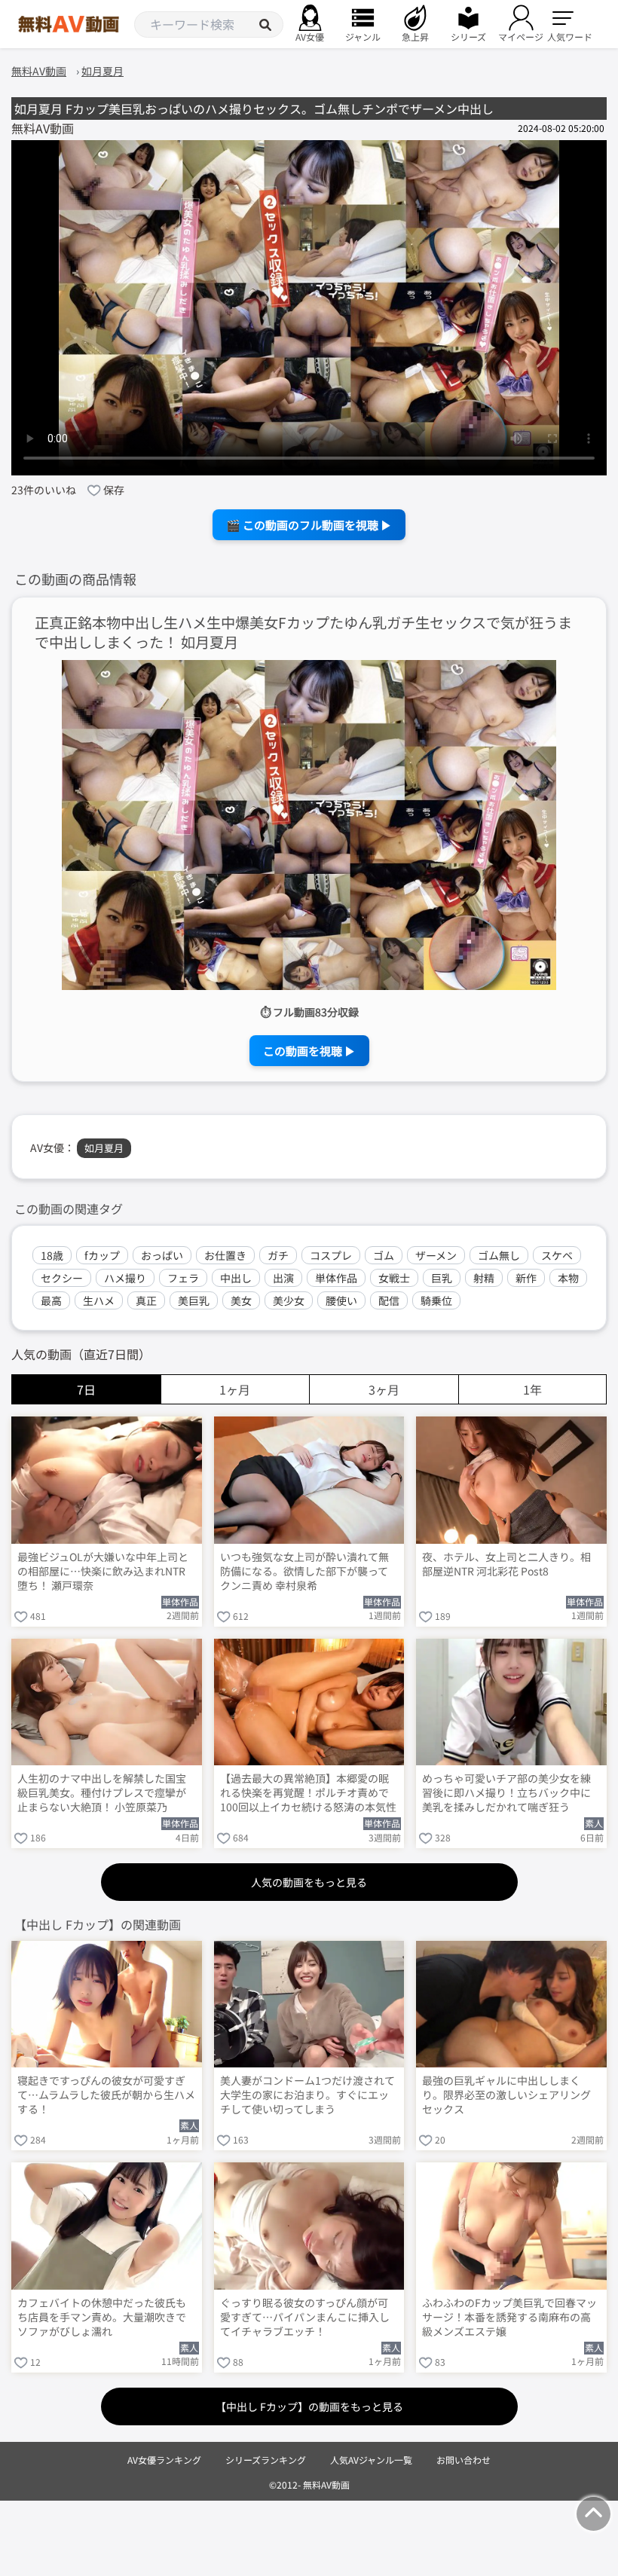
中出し (236, 1278)
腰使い (341, 1300)
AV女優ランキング (164, 2460)
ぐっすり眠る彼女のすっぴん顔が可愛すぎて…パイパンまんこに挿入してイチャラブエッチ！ (305, 2317)
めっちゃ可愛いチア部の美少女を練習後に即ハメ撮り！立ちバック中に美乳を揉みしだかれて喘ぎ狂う (506, 1793)
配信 (389, 1300)
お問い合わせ (463, 2460)
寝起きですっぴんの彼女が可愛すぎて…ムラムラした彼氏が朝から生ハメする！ (106, 2095)
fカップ (102, 1255)
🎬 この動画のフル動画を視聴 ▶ (309, 525)
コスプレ (331, 1255)
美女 (241, 1300)
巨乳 (442, 1278)
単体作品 (336, 1278)
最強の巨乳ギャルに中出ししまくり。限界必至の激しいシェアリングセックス (506, 2095)
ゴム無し (499, 1255)
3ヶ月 (384, 1389)
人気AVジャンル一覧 (371, 2460)
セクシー (62, 1278)
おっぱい (162, 1255)
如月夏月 (104, 1148)
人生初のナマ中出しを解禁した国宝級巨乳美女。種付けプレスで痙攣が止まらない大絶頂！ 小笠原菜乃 (102, 1793)
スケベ (557, 1255)
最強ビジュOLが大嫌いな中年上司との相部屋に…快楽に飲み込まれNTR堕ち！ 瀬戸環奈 (103, 1571)
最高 (51, 1300)
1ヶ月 (235, 1389)
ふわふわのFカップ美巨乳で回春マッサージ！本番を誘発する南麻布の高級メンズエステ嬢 (509, 2317)
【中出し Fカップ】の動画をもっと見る (309, 2406)
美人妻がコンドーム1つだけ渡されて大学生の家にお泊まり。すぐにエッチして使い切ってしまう (307, 2095)
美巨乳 (194, 1300)
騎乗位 (436, 1300)
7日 (86, 1389)
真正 (146, 1300)
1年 (532, 1389)
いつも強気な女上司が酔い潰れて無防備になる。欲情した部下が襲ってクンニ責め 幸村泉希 (304, 1571)
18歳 (52, 1255)
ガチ (278, 1255)
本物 (568, 1278)
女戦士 (394, 1278)
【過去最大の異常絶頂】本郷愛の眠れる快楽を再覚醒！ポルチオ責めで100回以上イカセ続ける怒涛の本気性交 (308, 1794)
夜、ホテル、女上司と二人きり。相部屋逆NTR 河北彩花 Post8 (506, 1564)
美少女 (289, 1300)
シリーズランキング (266, 2460)
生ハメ (99, 1300)
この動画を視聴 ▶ (309, 1051)
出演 (283, 1278)
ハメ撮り (125, 1278)
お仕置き (225, 1255)
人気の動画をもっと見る (309, 1882)
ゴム (384, 1255)
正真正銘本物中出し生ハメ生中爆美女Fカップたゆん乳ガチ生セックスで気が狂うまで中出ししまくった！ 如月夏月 (303, 633)
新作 (526, 1278)
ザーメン (436, 1255)
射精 (484, 1278)
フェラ (183, 1278)
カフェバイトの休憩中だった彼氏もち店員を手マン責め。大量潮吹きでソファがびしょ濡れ (102, 2317)
